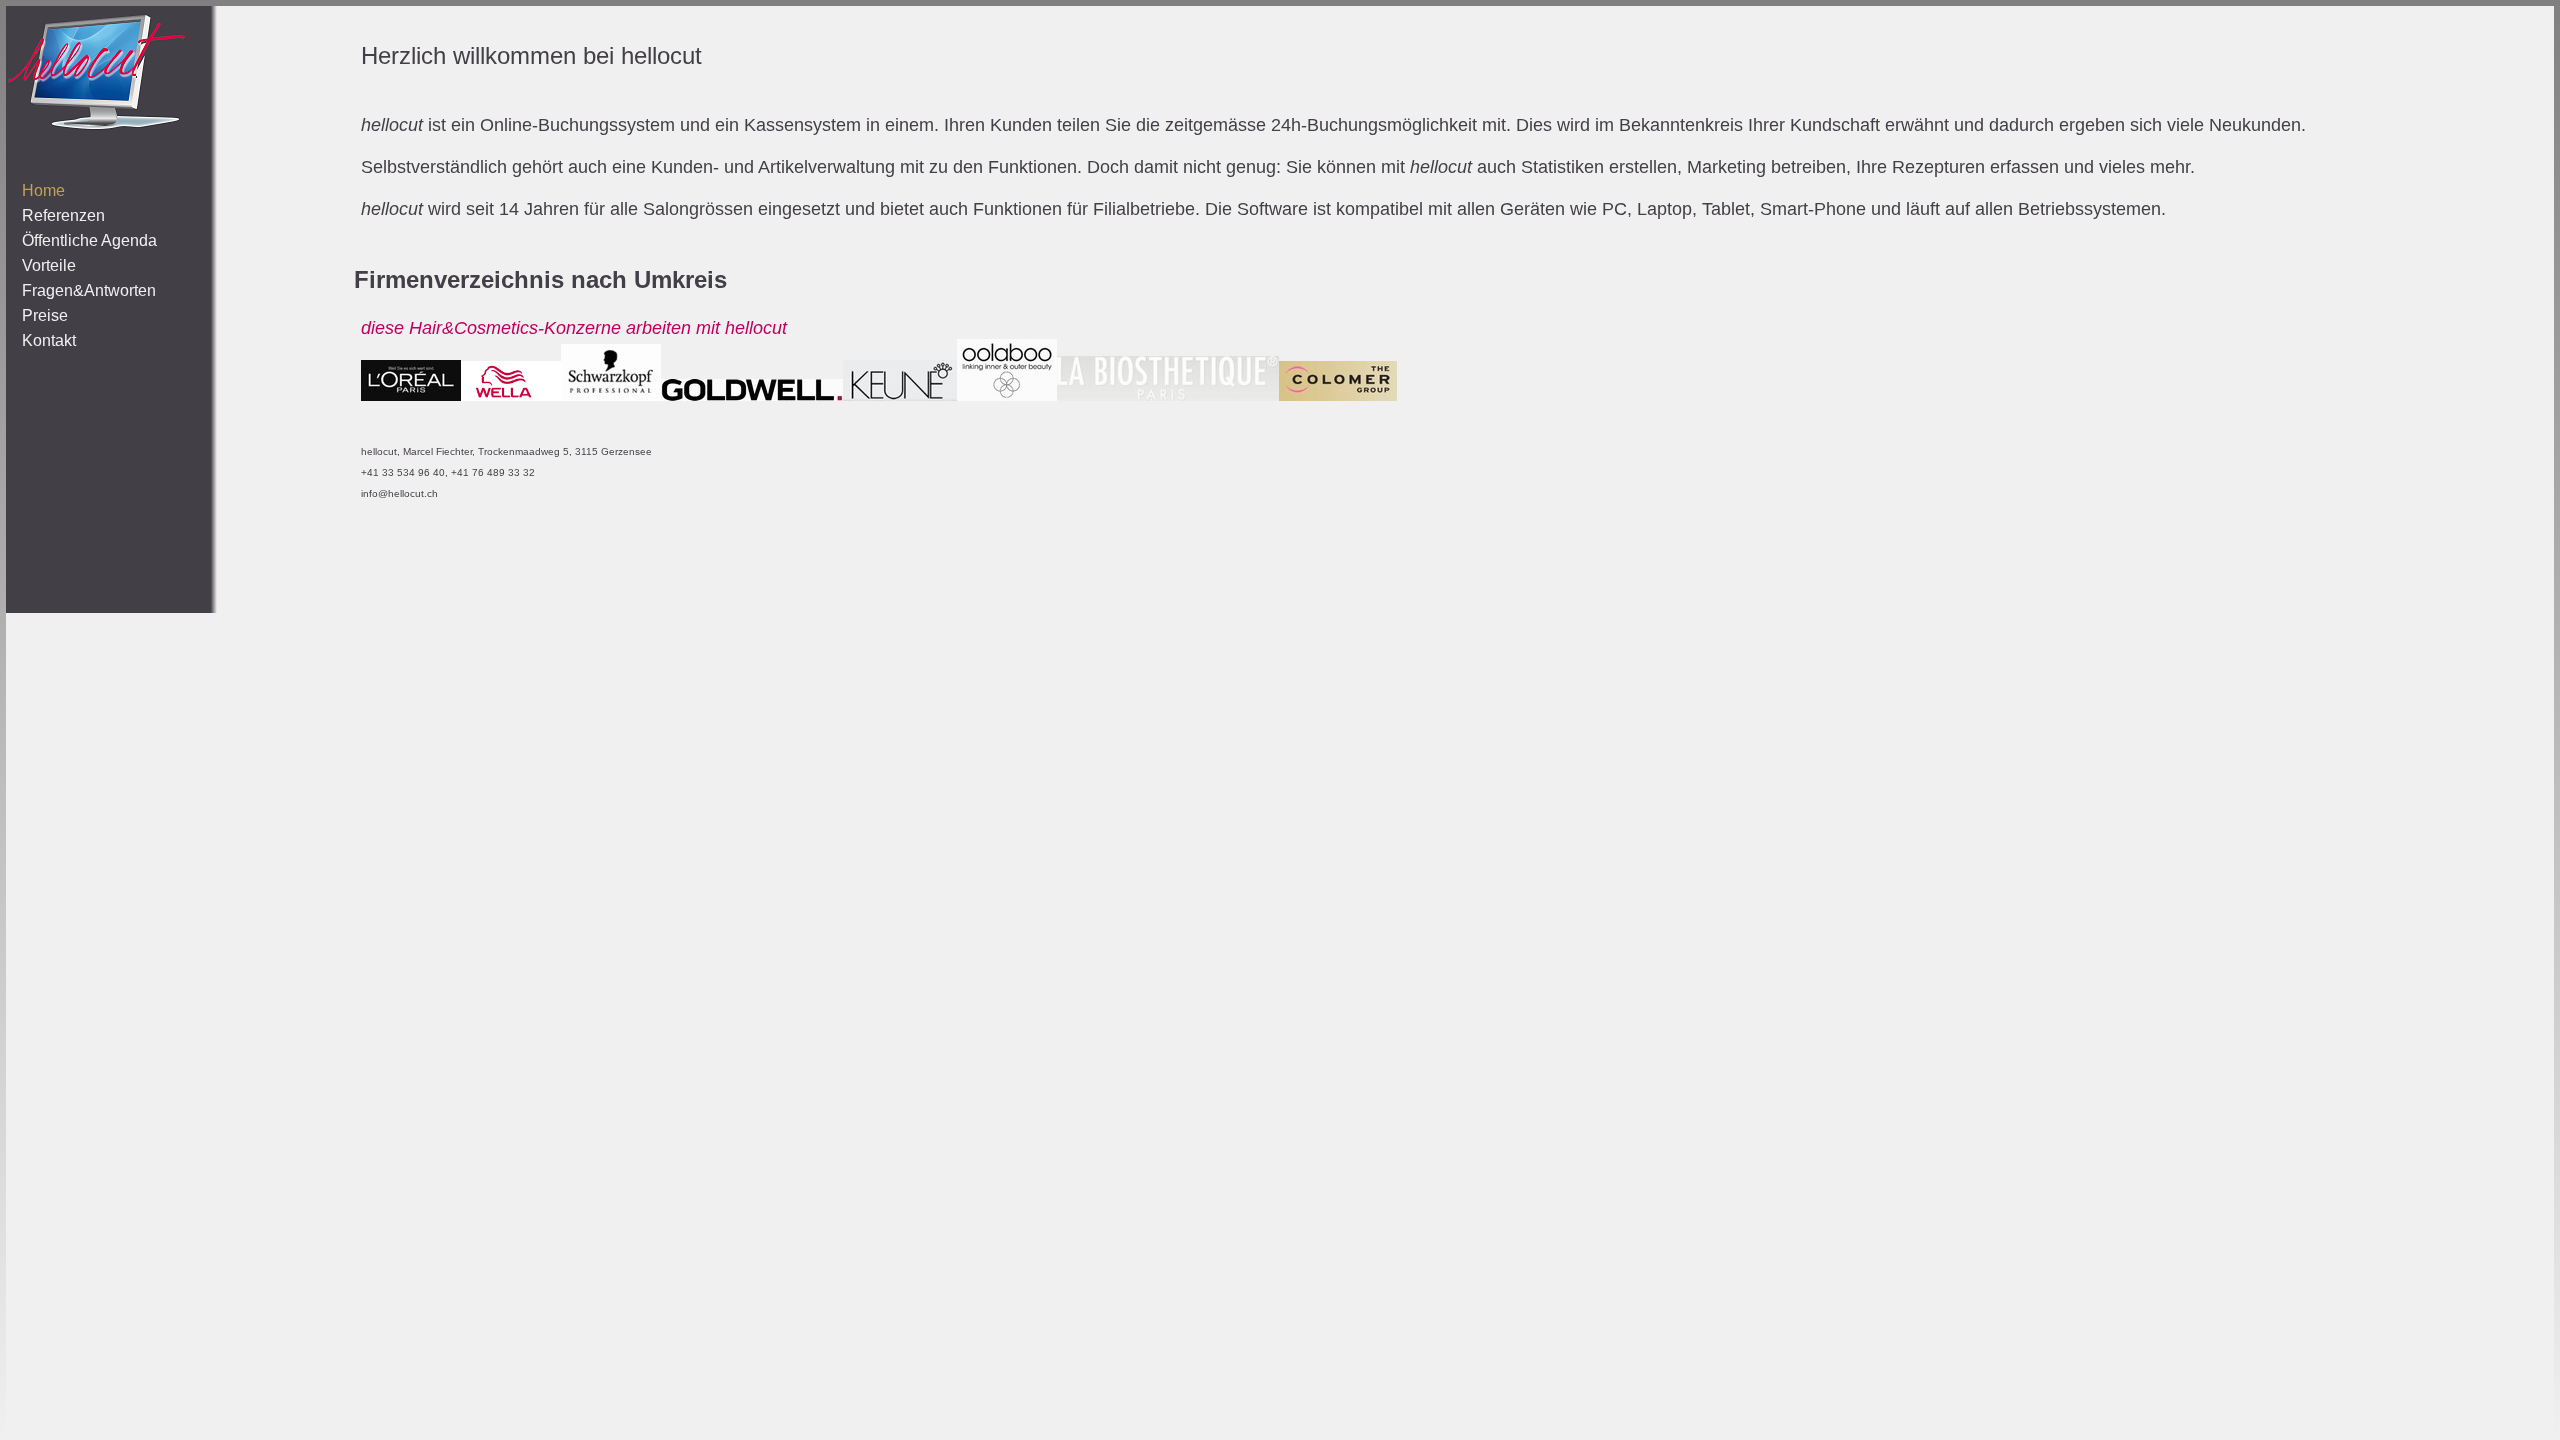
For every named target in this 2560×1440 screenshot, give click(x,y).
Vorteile (49, 265)
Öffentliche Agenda (89, 240)
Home (43, 190)
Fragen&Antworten (89, 290)
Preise (45, 315)
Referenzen (63, 215)
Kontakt (49, 340)
